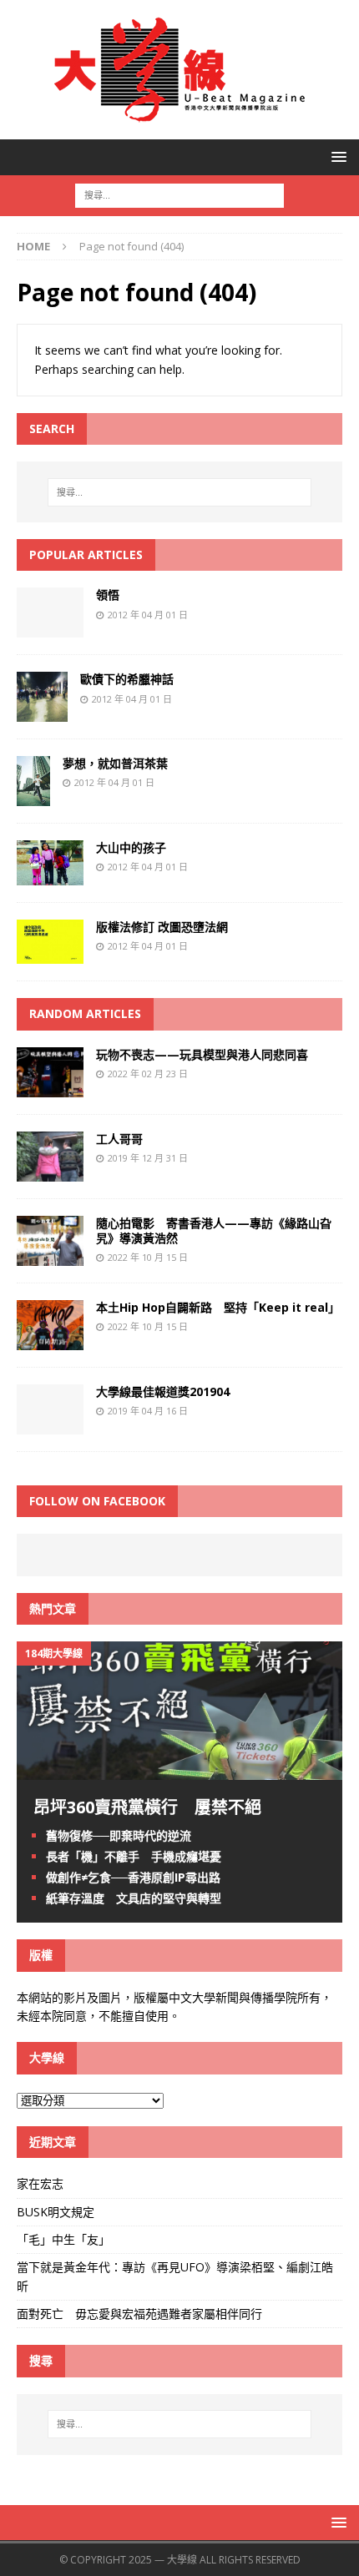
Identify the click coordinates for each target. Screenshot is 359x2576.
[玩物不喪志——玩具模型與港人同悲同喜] (50, 1087)
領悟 (108, 595)
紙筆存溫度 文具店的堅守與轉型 (134, 1898)
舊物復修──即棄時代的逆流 (119, 1835)
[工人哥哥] (50, 1171)
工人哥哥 (119, 1139)
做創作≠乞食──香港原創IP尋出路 (133, 1877)
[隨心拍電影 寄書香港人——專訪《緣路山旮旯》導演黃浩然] (50, 1256)
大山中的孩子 (131, 847)
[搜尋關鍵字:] (179, 194)
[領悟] (50, 628)
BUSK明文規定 (56, 2212)
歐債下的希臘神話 (127, 679)
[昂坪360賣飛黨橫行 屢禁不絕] (179, 1769)
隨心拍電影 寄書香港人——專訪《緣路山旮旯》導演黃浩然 (214, 1230)
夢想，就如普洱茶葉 (115, 763)
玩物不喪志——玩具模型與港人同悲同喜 (202, 1054)
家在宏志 (40, 2183)
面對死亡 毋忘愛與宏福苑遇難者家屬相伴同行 (141, 2314)
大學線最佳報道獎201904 (163, 1391)
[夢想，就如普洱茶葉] (33, 796)
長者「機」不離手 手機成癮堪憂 (134, 1856)
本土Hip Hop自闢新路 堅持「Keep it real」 (218, 1307)
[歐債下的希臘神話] (42, 712)
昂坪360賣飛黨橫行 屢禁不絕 (147, 1807)
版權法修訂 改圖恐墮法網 (162, 927)
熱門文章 (53, 1608)
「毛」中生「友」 (63, 2239)
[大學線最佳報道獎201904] (50, 1425)
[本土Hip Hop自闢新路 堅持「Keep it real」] (50, 1341)
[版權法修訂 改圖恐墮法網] (50, 954)
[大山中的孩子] (50, 875)
